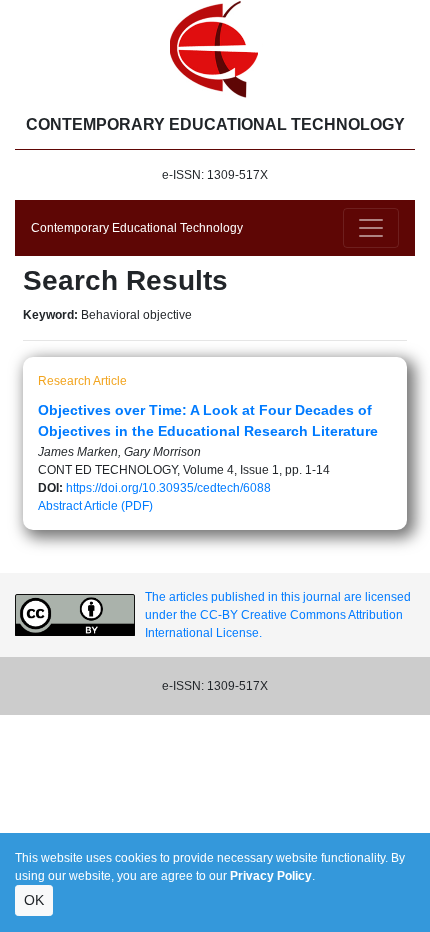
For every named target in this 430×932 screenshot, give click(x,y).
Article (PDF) (118, 506)
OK (34, 900)
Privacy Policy (271, 876)
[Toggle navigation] (371, 228)
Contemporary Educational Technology (137, 228)
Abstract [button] (60, 506)
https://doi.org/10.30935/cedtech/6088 (168, 488)
